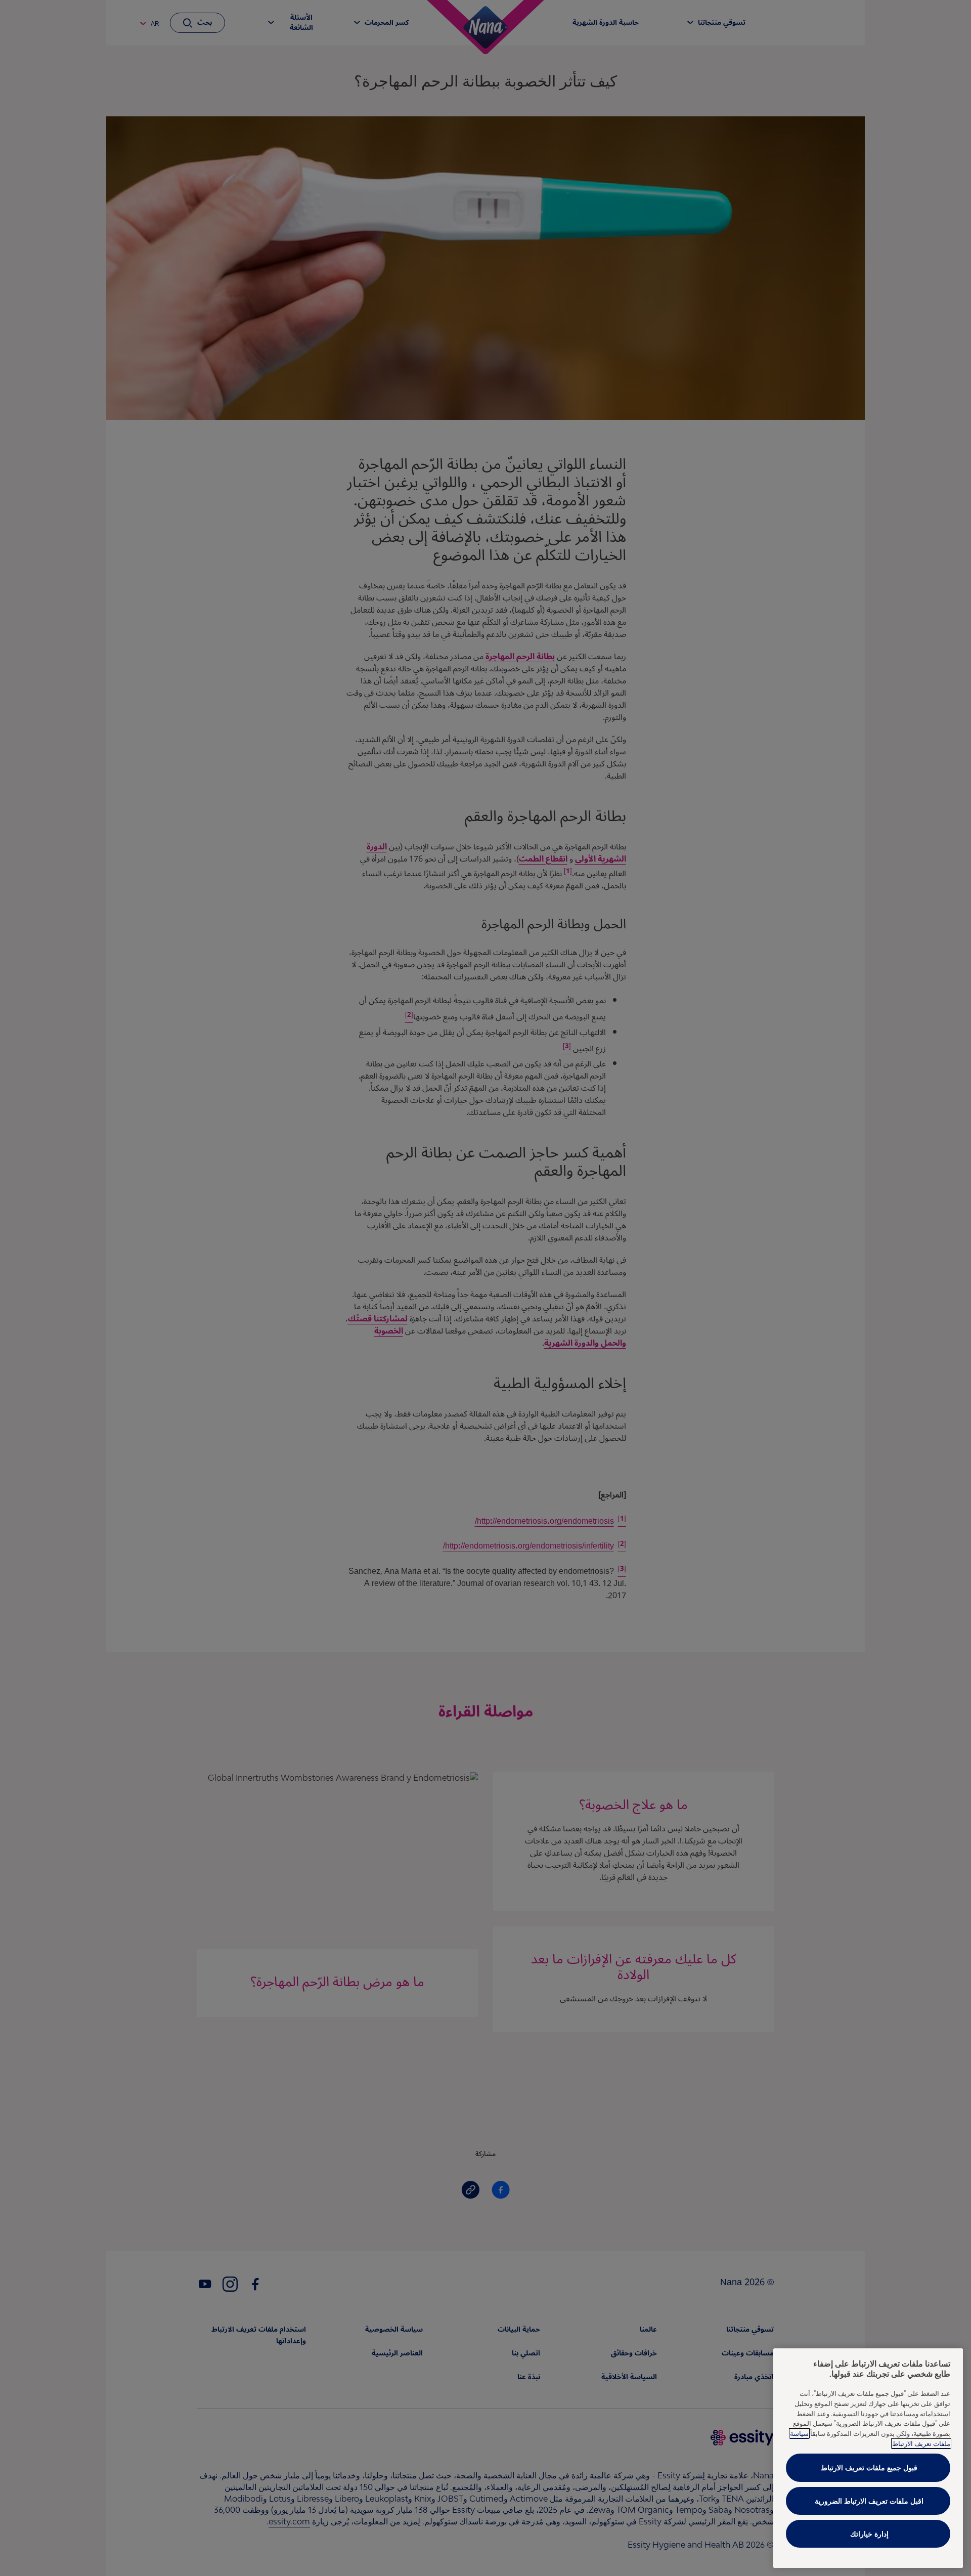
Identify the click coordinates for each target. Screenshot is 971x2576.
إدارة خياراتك (869, 2534)
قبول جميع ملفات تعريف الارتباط (869, 2467)
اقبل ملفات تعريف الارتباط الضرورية (869, 2501)
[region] (868, 2458)
